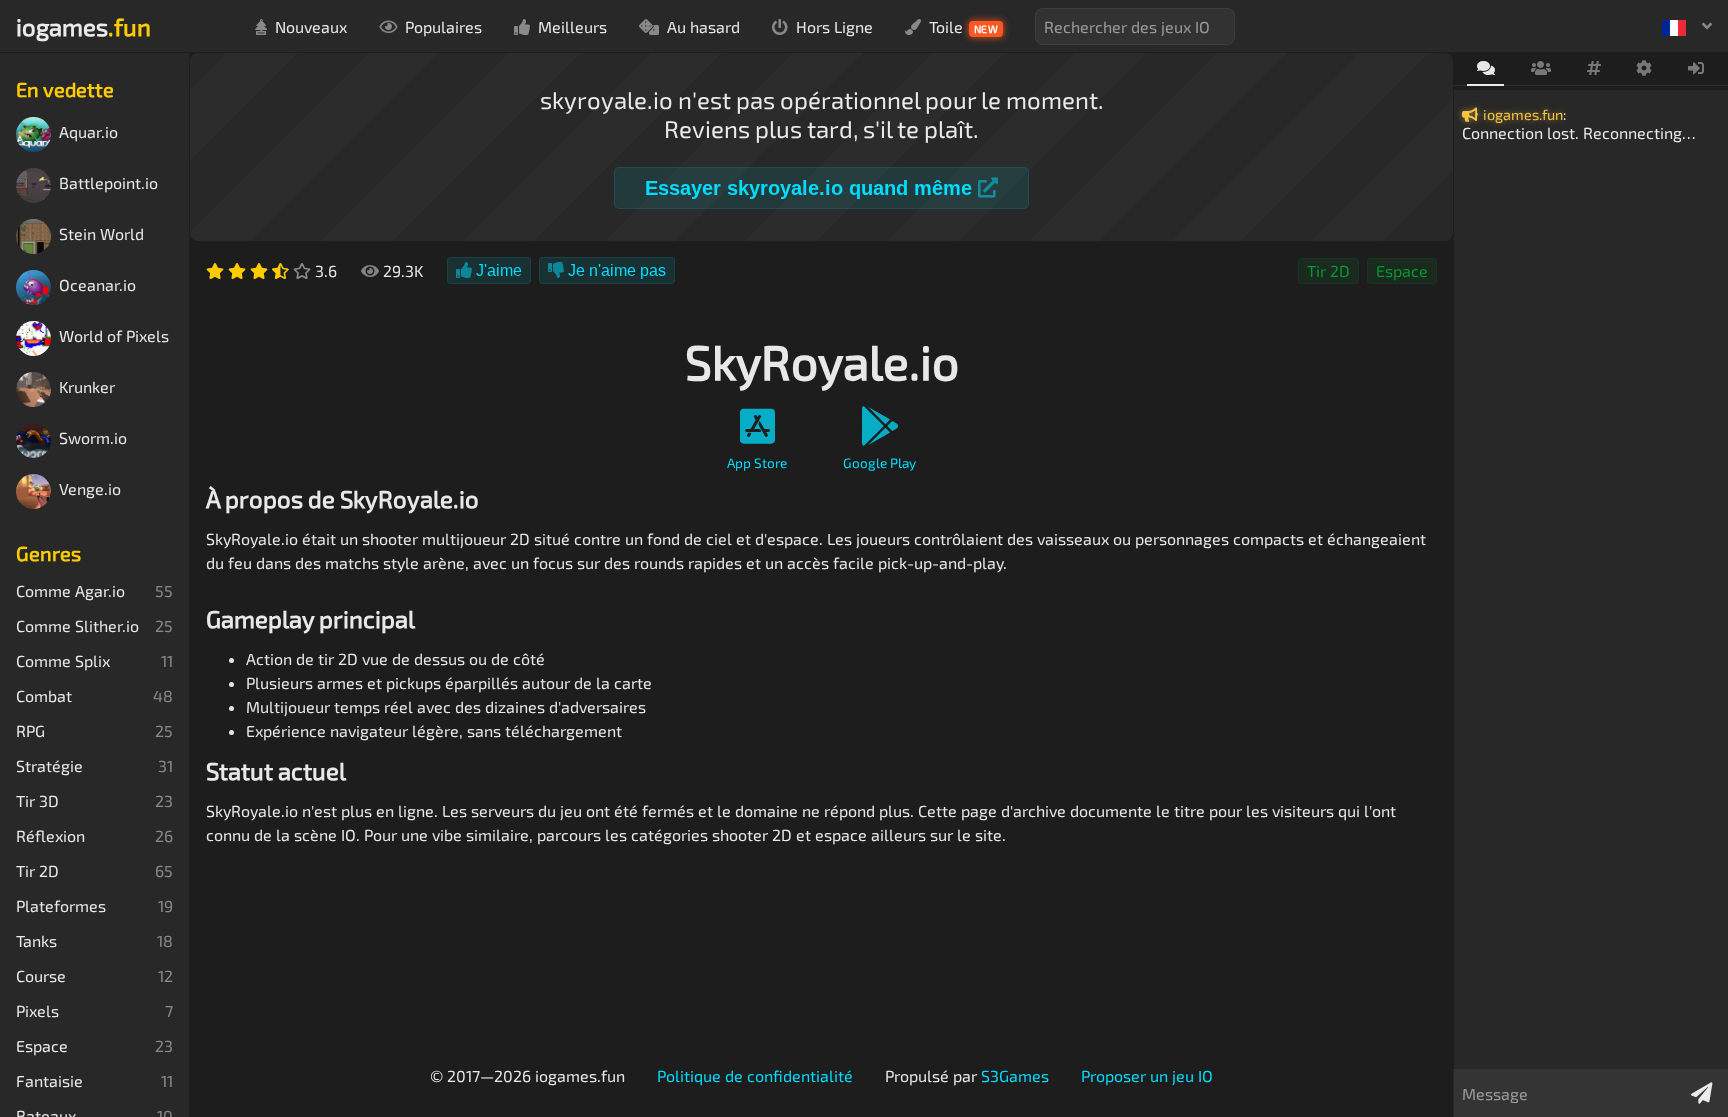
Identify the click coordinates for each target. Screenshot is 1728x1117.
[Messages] (1485, 69)
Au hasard (703, 26)
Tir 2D (1328, 270)
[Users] (1540, 69)
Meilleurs (572, 26)
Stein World (101, 234)
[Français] (1687, 26)
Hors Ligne (834, 26)
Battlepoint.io (108, 183)
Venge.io (90, 489)
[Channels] (1593, 69)
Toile (964, 26)
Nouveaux (311, 26)
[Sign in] (1696, 69)
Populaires (443, 26)
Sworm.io (93, 438)
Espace (1402, 270)
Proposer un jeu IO (1147, 1075)
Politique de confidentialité (755, 1075)
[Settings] (1644, 69)
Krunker (87, 387)
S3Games (1015, 1075)
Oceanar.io (97, 285)
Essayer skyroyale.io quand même (811, 188)
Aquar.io (88, 132)
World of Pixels (114, 336)
